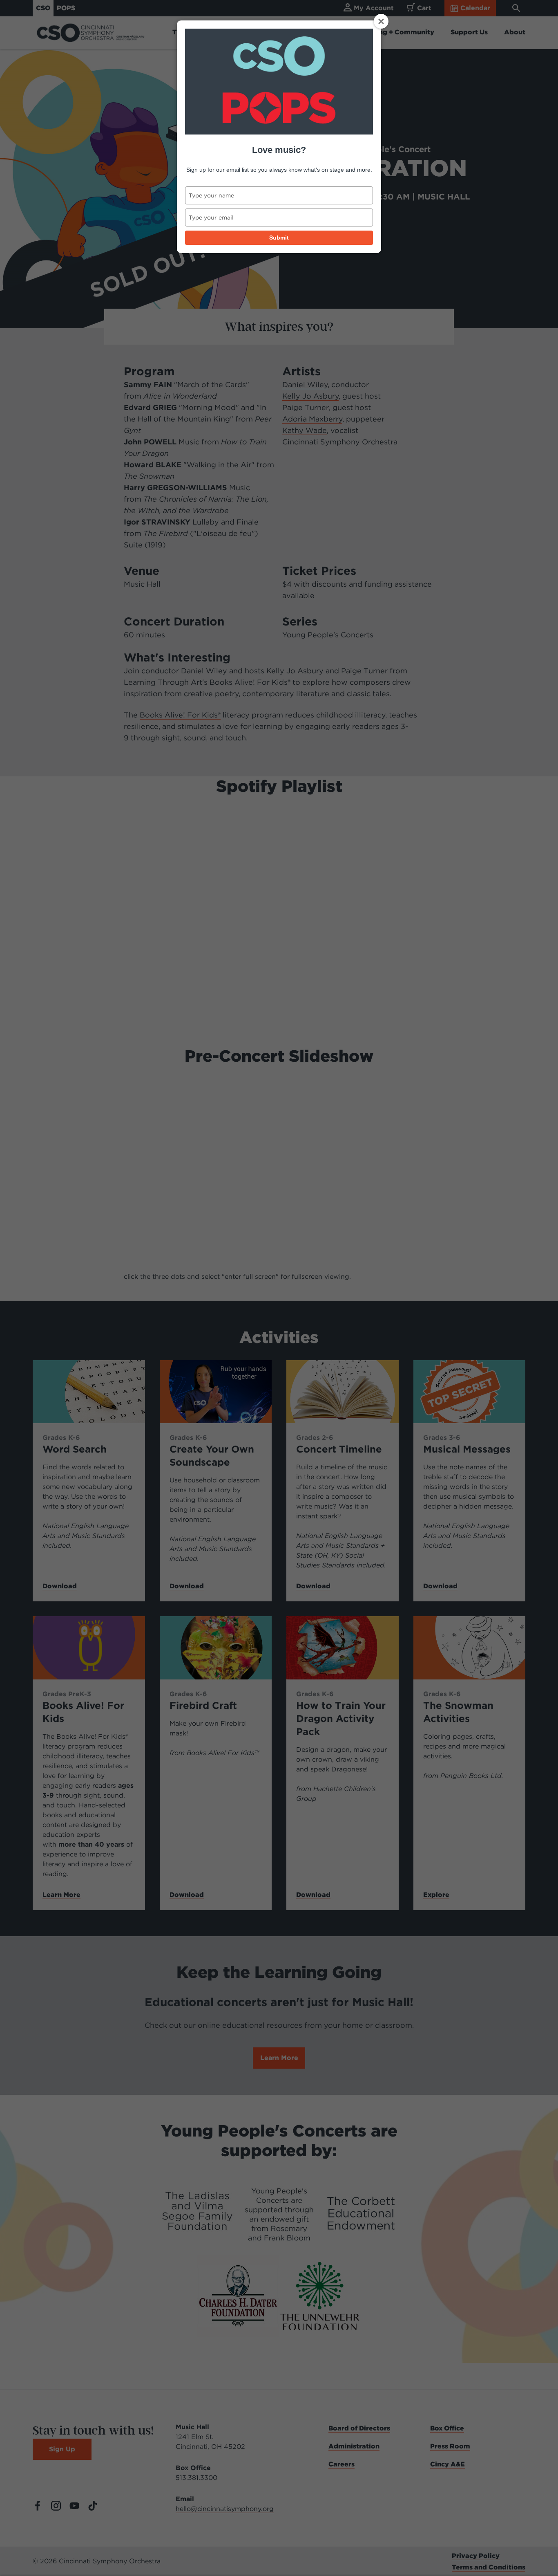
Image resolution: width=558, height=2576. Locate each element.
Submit (279, 238)
